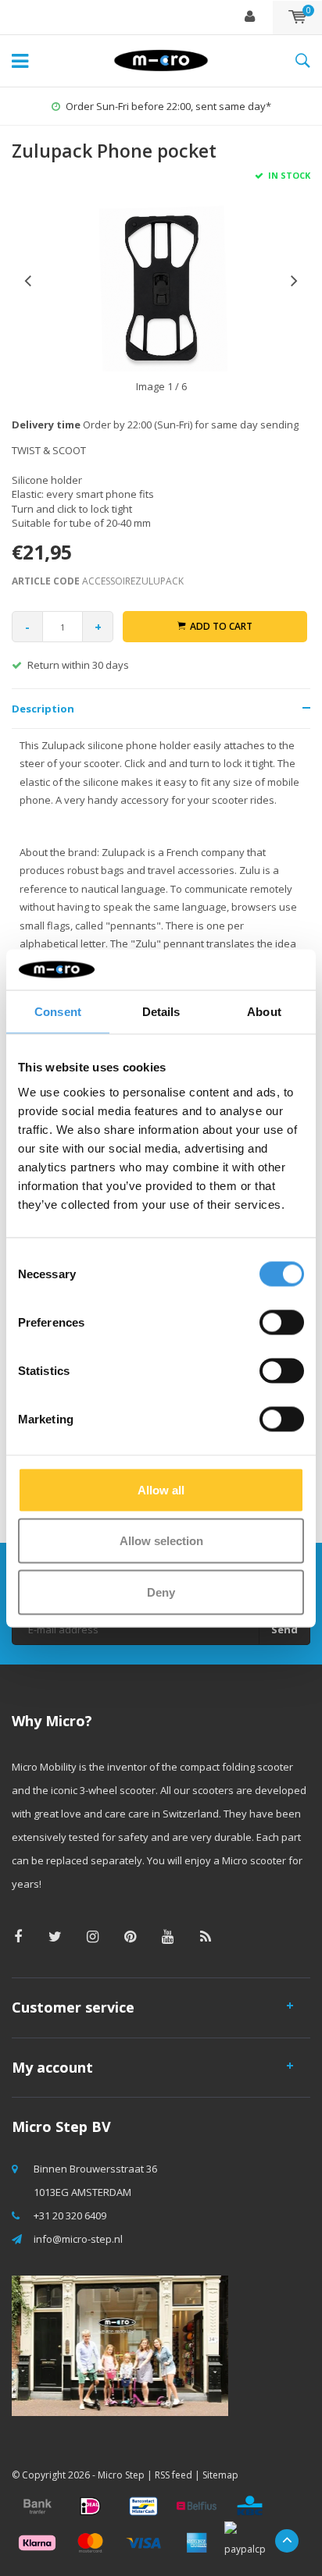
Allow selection (161, 1541)
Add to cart (221, 626)
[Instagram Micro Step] (93, 1936)
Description (43, 709)
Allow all (161, 1489)
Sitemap (220, 2475)
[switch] (282, 1322)
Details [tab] (161, 1012)
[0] (297, 17)
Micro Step (121, 2475)
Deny (161, 1592)
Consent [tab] (58, 1012)
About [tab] (264, 1012)
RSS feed (174, 2475)
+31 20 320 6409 (70, 2215)
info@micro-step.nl (78, 2239)
